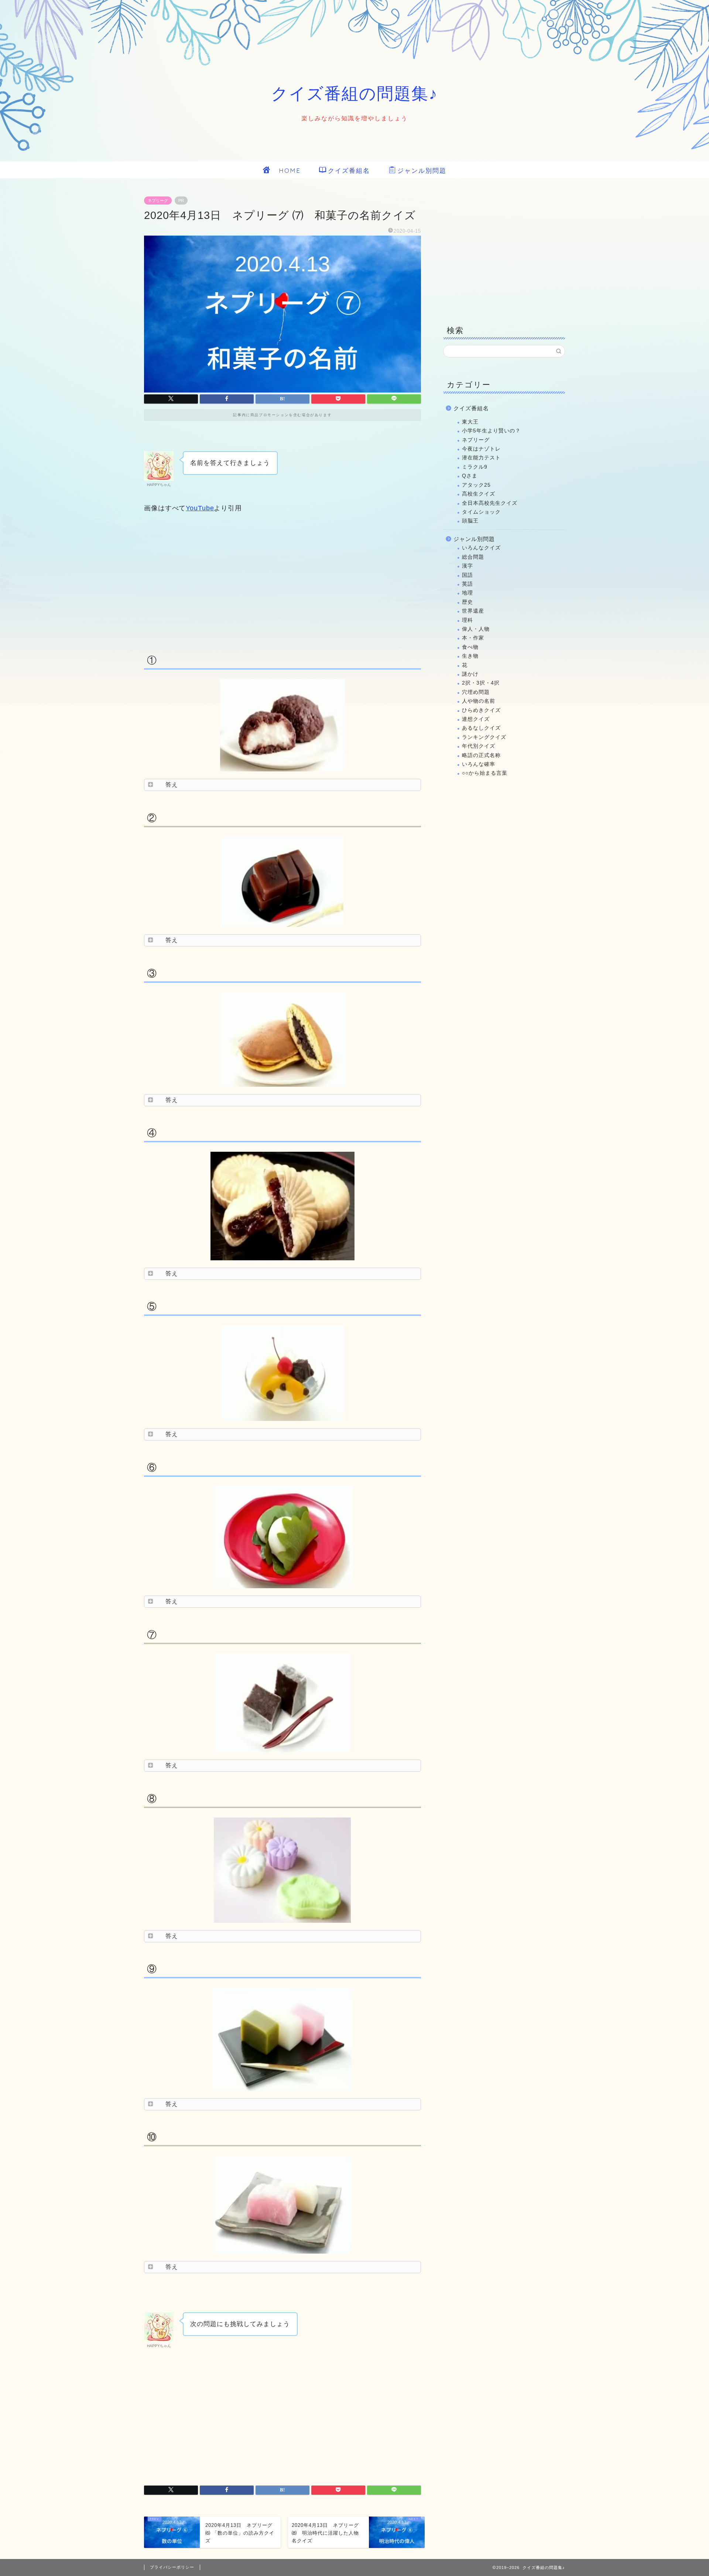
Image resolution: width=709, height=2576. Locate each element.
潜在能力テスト (481, 458)
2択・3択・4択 (481, 683)
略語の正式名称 (481, 755)
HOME (286, 170)
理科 (467, 620)
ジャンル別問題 (422, 170)
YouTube (200, 508)
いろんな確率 (479, 764)
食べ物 (470, 647)
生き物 (470, 656)
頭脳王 (470, 521)
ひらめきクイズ (481, 710)
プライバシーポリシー (172, 2567)
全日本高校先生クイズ (490, 503)
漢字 (467, 566)
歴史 (467, 602)
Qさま (470, 476)
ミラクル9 (475, 467)
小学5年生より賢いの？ (491, 431)
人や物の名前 (479, 701)
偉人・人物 (476, 629)
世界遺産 (473, 611)
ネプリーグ (158, 201)
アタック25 (476, 485)
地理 (467, 593)
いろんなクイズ (481, 548)
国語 (467, 575)
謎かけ (470, 674)
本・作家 (473, 638)
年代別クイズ (479, 746)
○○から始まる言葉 (485, 773)
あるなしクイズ (481, 728)
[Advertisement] (282, 582)
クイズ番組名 (349, 170)
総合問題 (473, 557)
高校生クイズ (479, 494)
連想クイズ (476, 719)
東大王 (470, 422)
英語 (467, 584)
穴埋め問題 (476, 692)
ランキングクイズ (484, 737)
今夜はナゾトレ (481, 449)
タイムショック (481, 512)
